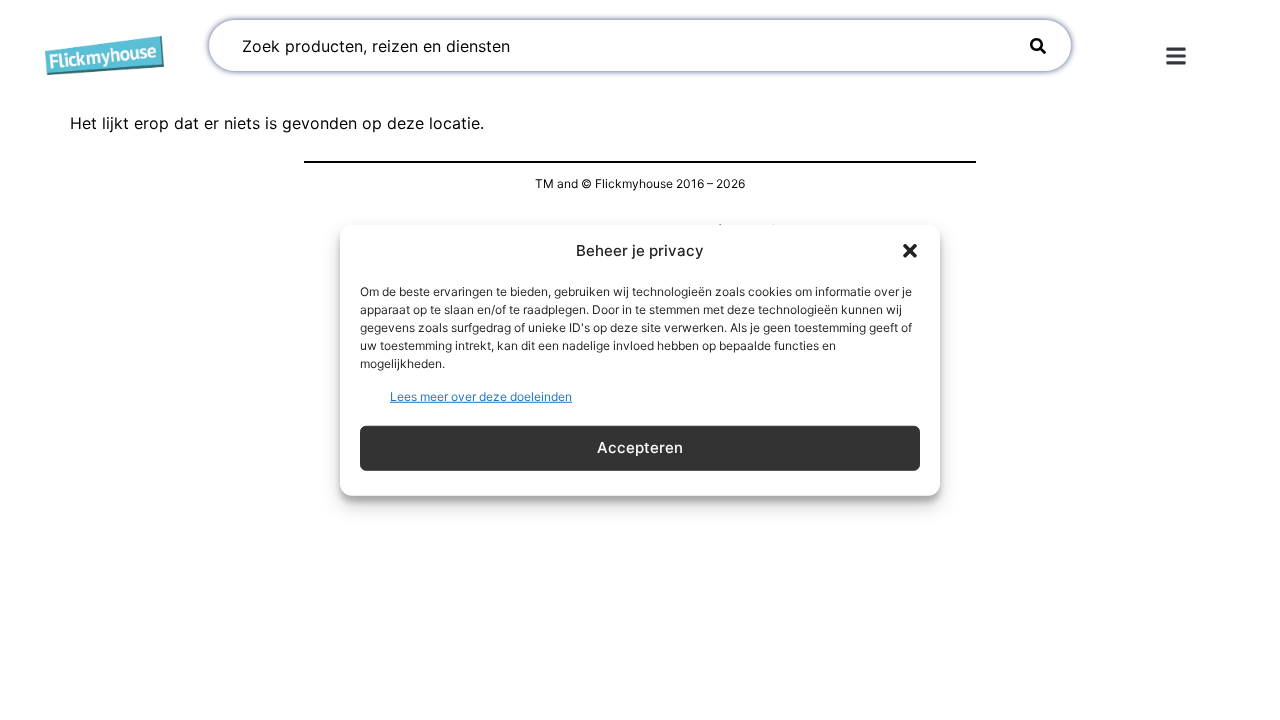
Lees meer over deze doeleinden (481, 395)
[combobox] (615, 45)
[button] (910, 251)
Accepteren (640, 447)
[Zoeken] (1037, 45)
